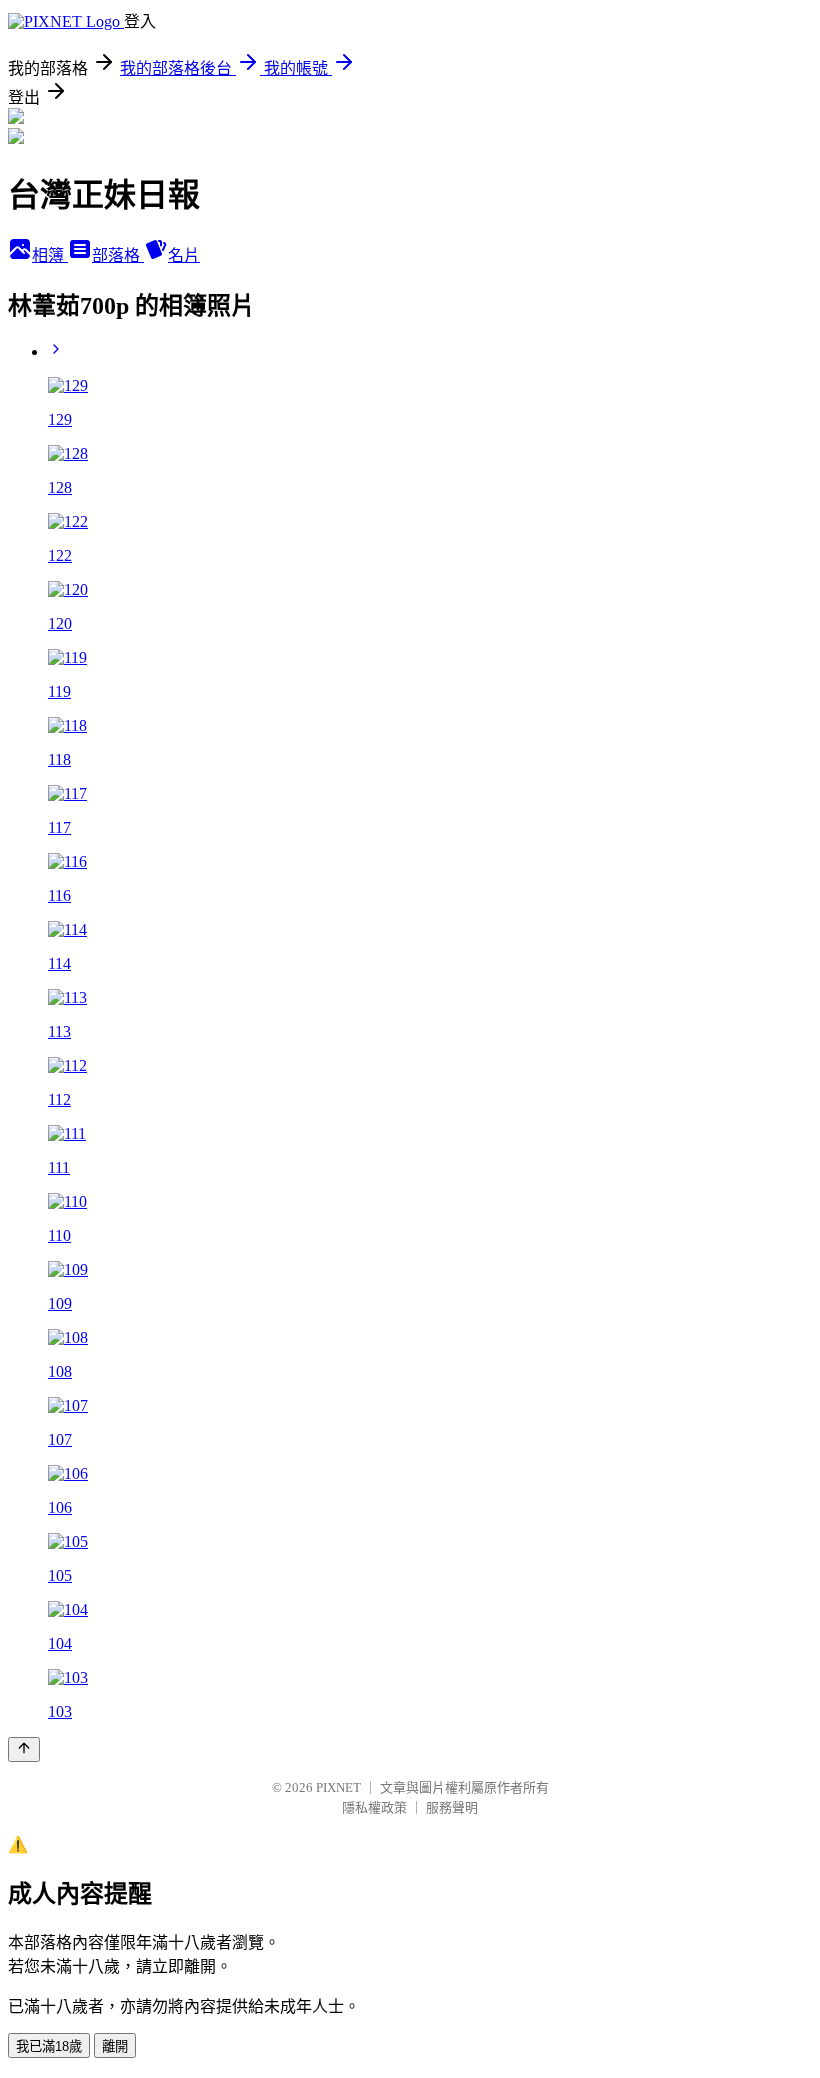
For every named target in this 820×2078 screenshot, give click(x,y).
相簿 (50, 255)
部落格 (118, 255)
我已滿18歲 (49, 2046)
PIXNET (338, 1787)
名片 (184, 255)
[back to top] (24, 1749)
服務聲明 (452, 1807)
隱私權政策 (374, 1807)
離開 (115, 2046)
